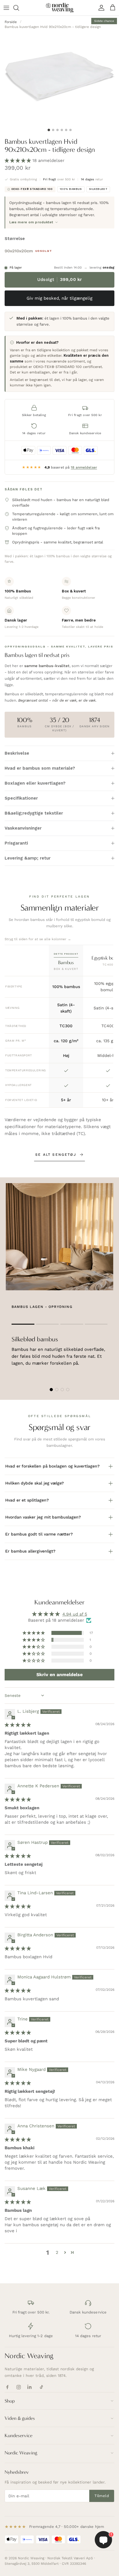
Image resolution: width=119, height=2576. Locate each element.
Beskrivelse (17, 753)
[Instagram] (19, 2387)
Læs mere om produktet (31, 222)
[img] (18, 1725)
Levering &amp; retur (28, 858)
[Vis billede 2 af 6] (53, 130)
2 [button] (57, 2252)
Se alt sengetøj (56, 1155)
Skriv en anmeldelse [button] (59, 1675)
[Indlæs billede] (59, 75)
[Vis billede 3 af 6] (57, 130)
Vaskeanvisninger (23, 828)
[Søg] (19, 8)
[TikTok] (41, 2387)
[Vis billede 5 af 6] (66, 130)
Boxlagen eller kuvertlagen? (35, 783)
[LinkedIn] (30, 2387)
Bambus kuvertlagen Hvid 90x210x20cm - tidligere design (53, 27)
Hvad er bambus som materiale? (40, 768)
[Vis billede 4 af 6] (62, 130)
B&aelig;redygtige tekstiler (34, 813)
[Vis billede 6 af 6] (70, 130)
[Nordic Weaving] (60, 8)
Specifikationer (21, 798)
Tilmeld (102, 2496)
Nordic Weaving (29, 2356)
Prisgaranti (16, 843)
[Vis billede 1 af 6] (49, 130)
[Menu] (6, 8)
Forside (11, 22)
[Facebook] (7, 2387)
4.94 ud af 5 (75, 1614)
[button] (18, 160)
